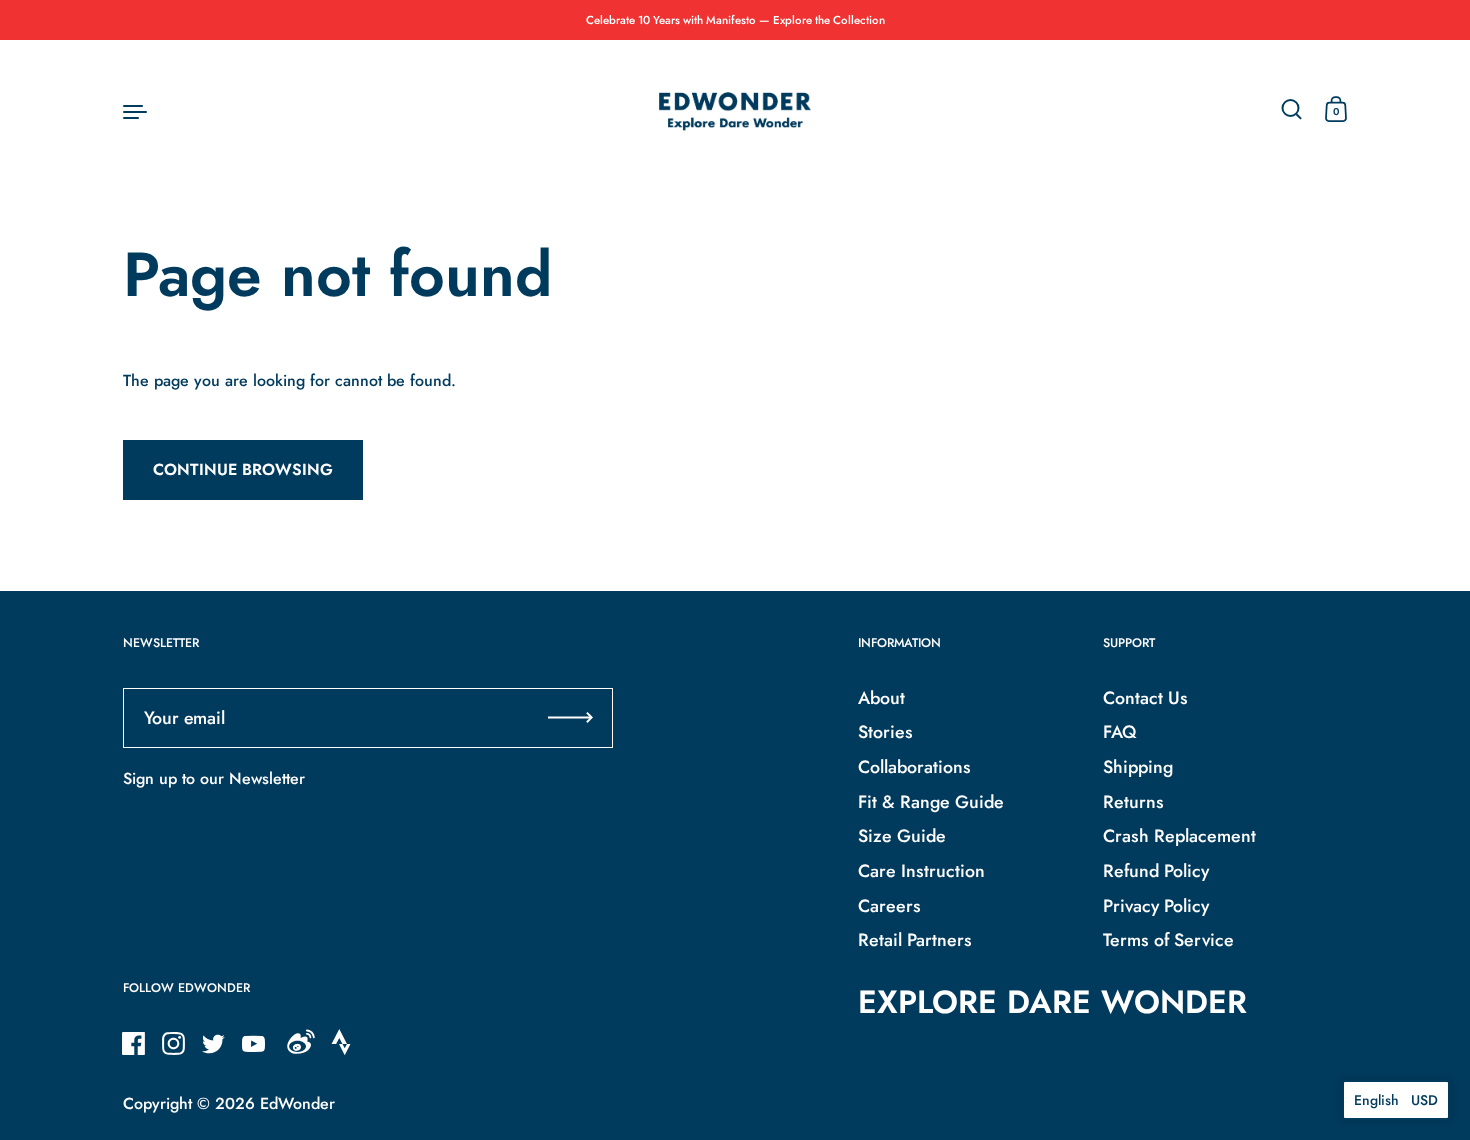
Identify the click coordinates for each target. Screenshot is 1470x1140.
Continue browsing (243, 469)
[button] (1396, 1100)
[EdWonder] (735, 110)
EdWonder (297, 1103)
